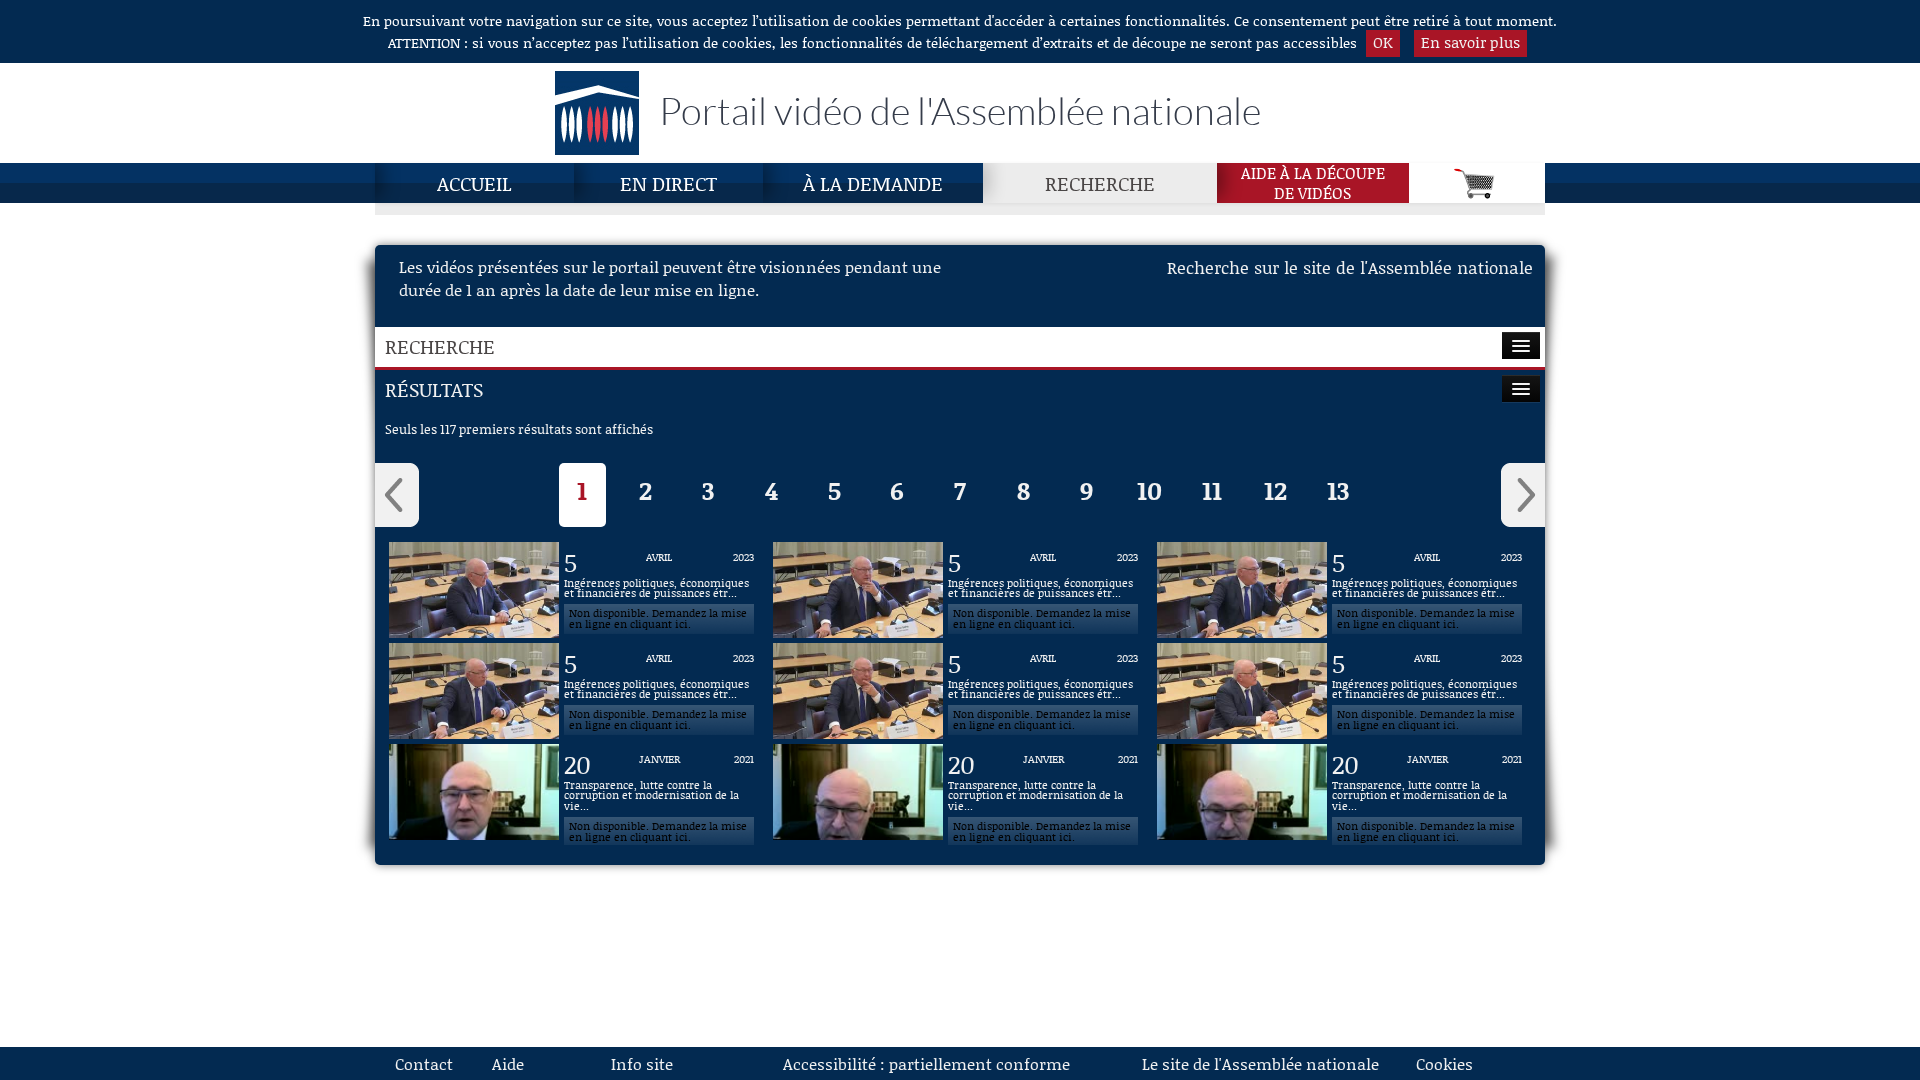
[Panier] (1477, 183)
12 (1275, 490)
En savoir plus (1470, 42)
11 (1212, 490)
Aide (508, 1063)
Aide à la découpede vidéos (1313, 183)
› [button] (1523, 495)
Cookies (1444, 1063)
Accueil (474, 183)
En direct (668, 183)
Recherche (1100, 183)
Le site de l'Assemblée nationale (1260, 1063)
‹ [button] (397, 495)
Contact (424, 1063)
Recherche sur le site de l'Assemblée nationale (1350, 267)
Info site (642, 1063)
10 (1149, 490)
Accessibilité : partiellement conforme (926, 1063)
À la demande (873, 183)
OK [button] (1383, 42)
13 (1338, 490)
